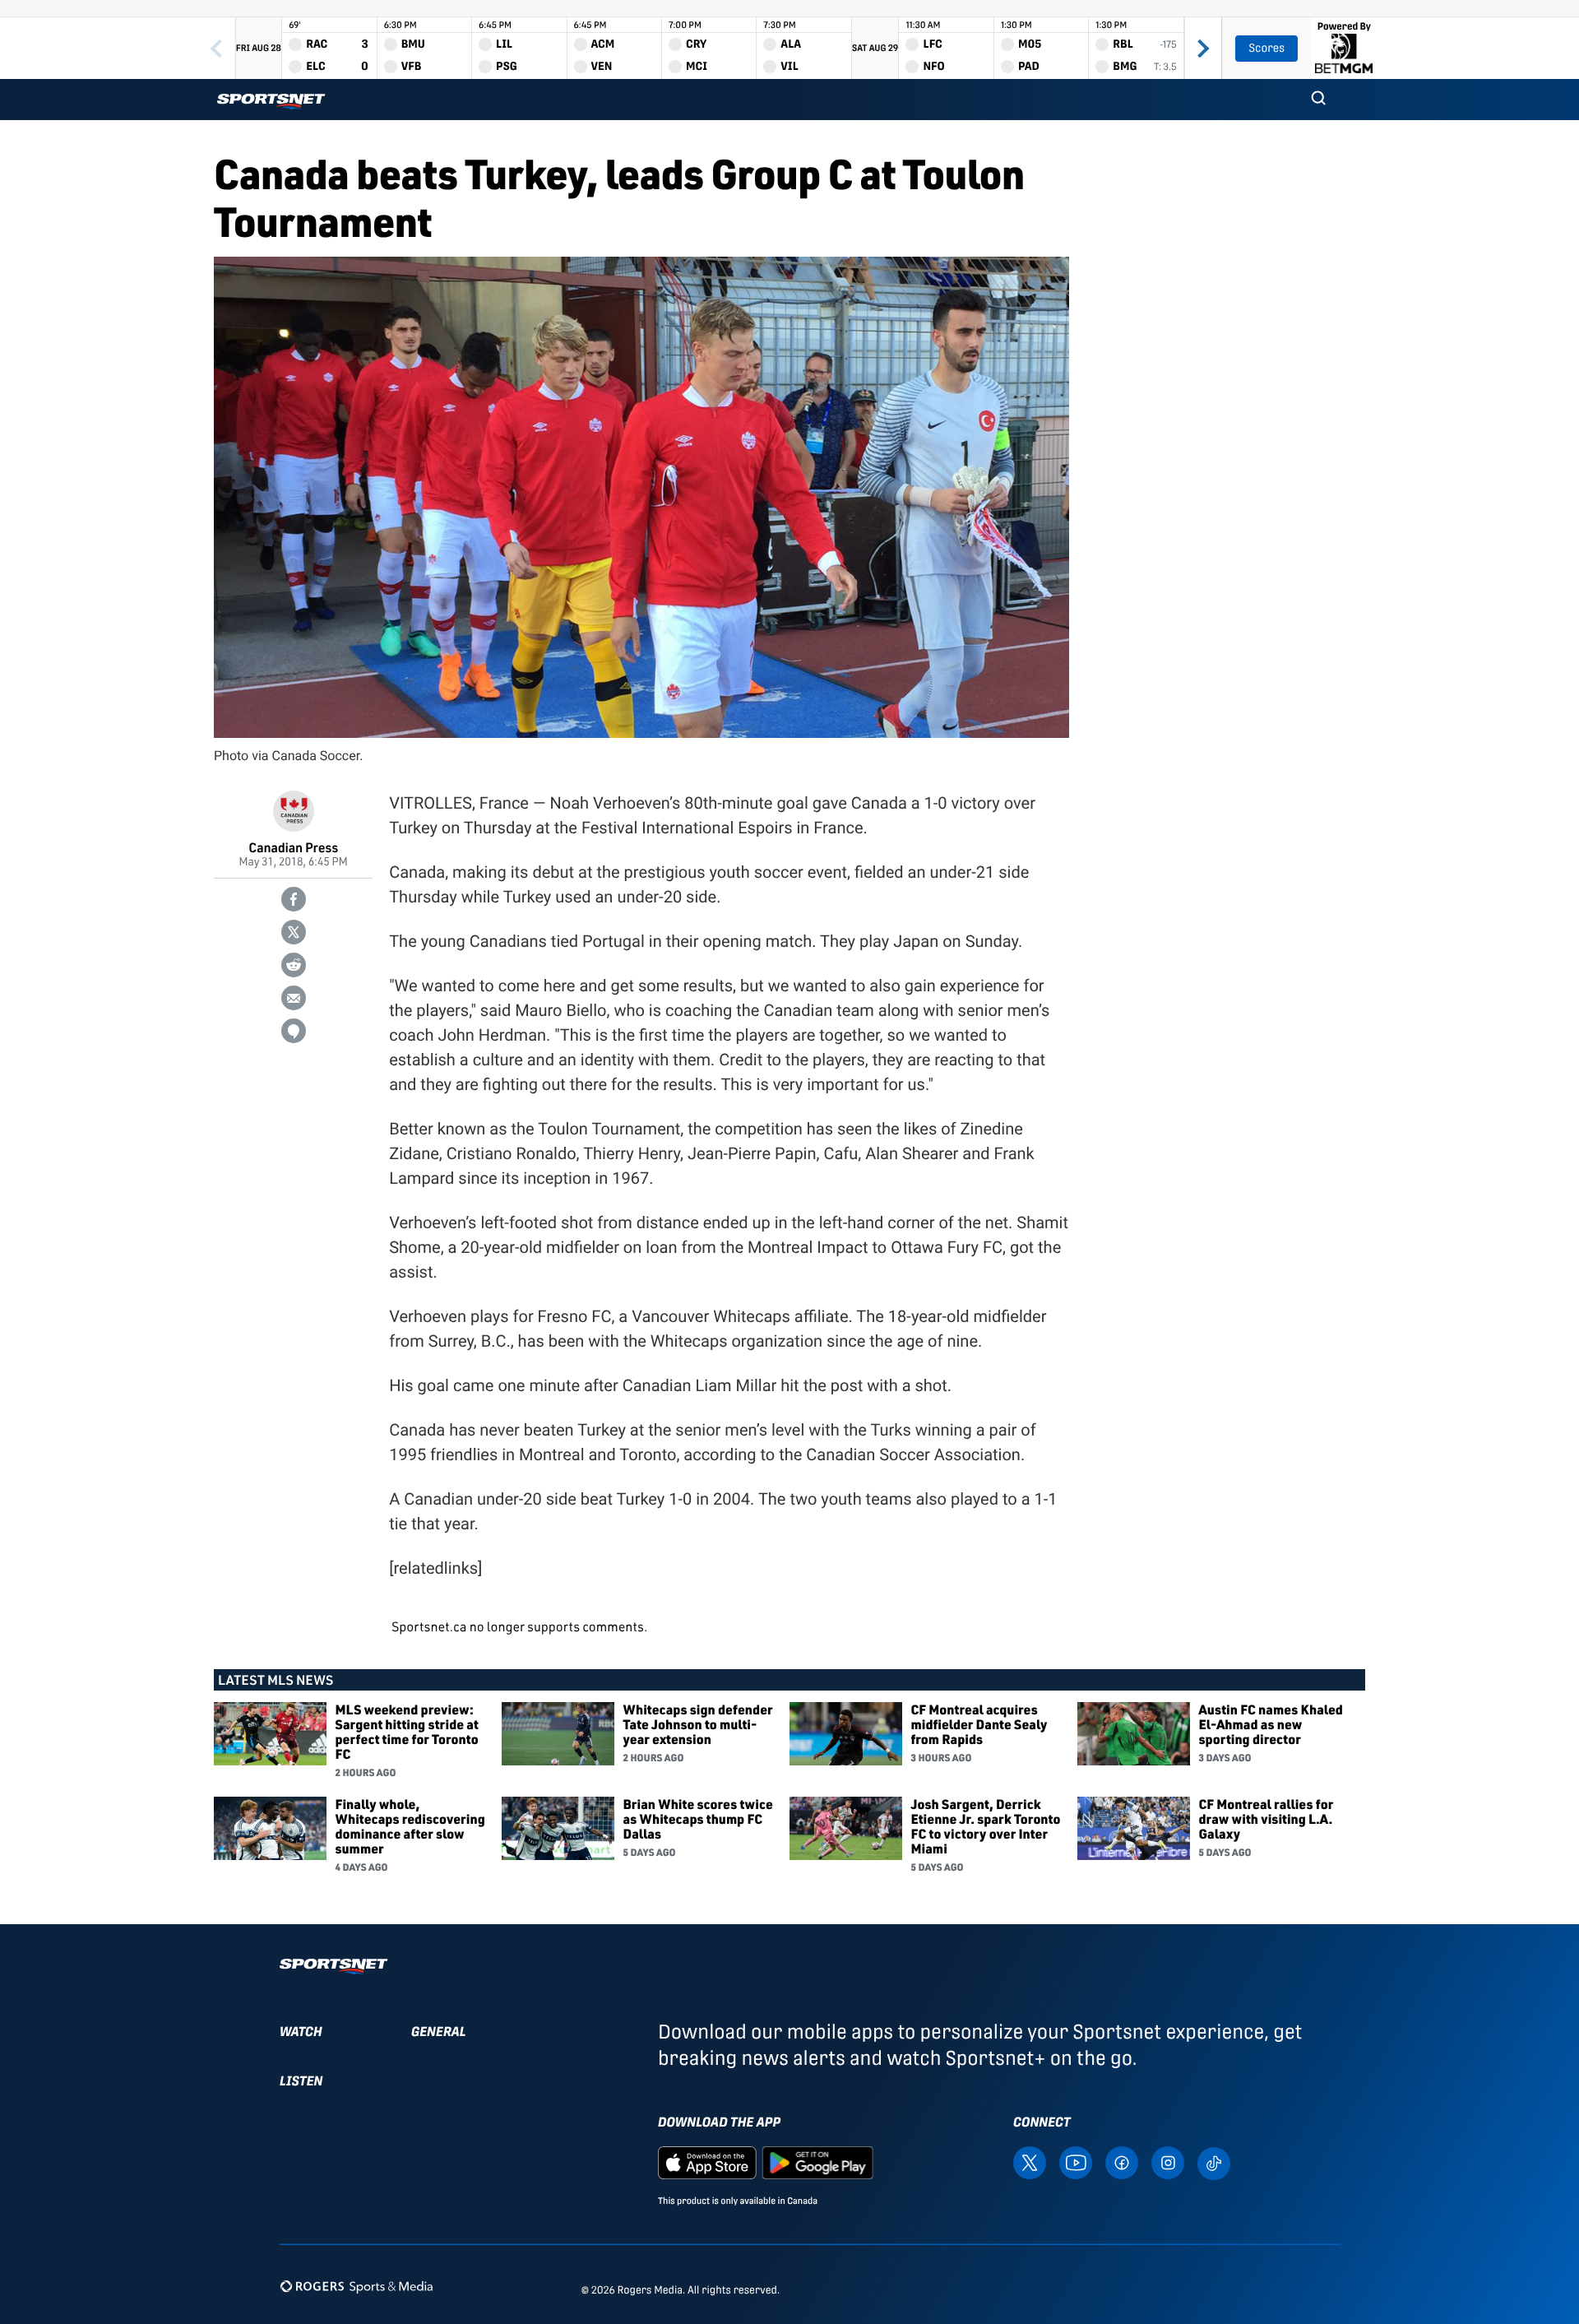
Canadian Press (293, 847)
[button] (1318, 100)
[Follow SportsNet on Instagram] (1168, 2162)
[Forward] (1203, 48)
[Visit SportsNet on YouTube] (1076, 2162)
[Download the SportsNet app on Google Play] (817, 2162)
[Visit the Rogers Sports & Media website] (357, 2287)
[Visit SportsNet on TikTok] (1214, 2162)
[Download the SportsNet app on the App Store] (707, 2162)
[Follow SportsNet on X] (1030, 2162)
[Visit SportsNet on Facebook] (1122, 2162)
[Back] (216, 48)
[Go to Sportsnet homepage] (271, 102)
